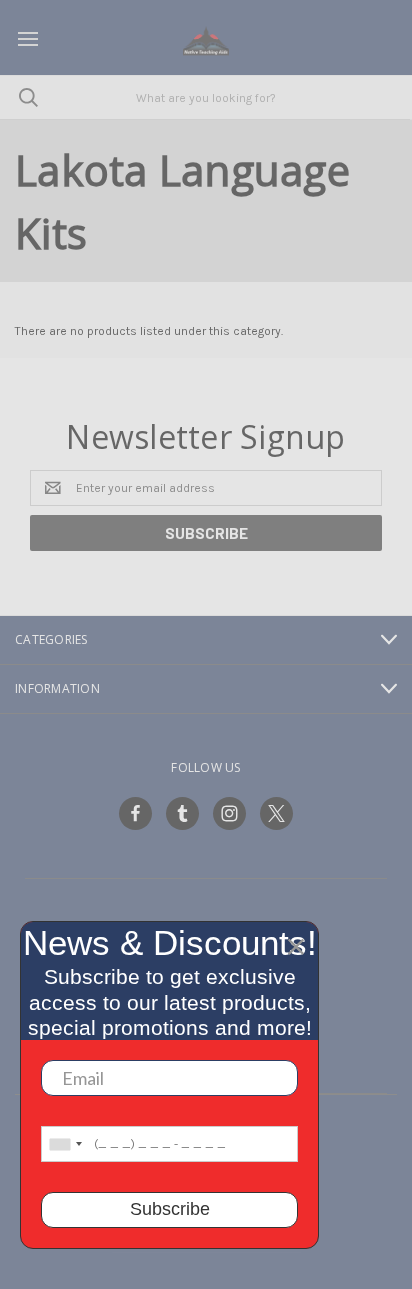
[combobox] (65, 1144)
